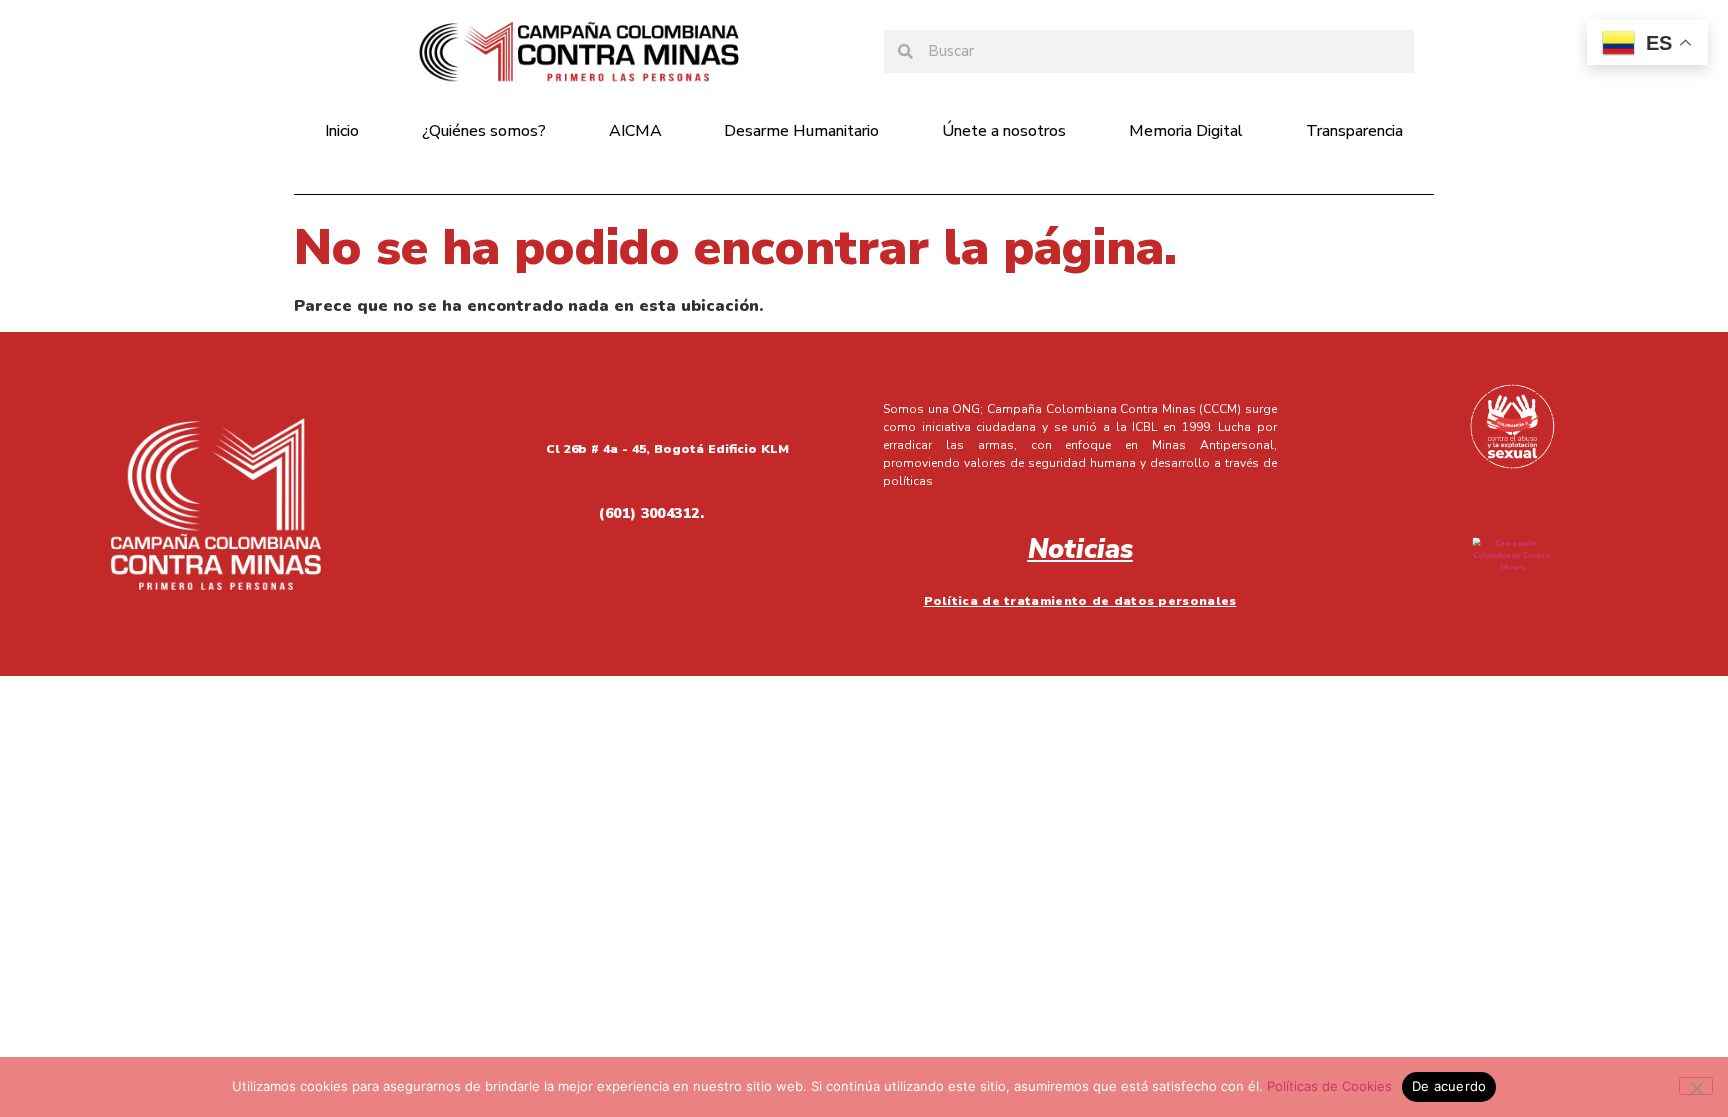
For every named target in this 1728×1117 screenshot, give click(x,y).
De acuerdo (1449, 1086)
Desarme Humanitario (801, 131)
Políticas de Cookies (1329, 1086)
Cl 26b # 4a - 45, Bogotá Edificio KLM (667, 449)
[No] (1696, 1086)
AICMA (635, 131)
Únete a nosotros (1004, 131)
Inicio (342, 131)
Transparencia (1354, 131)
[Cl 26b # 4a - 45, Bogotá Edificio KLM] (461, 445)
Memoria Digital (1186, 131)
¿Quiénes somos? (484, 131)
